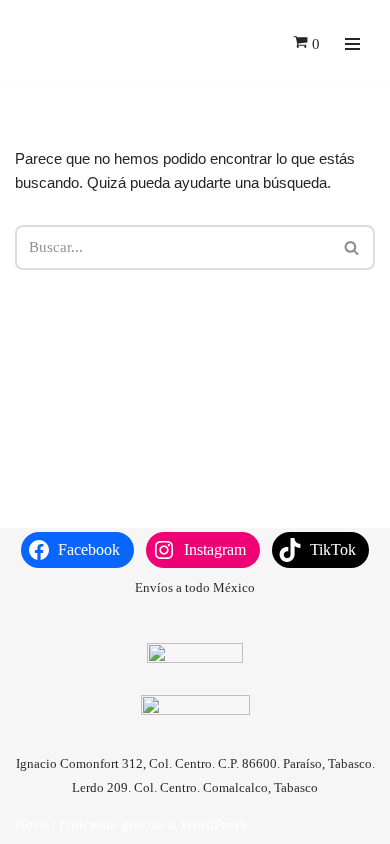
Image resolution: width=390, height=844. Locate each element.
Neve (31, 824)
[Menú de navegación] (352, 44)
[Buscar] (352, 247)
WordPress (213, 824)
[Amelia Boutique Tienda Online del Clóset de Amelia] (55, 43)
